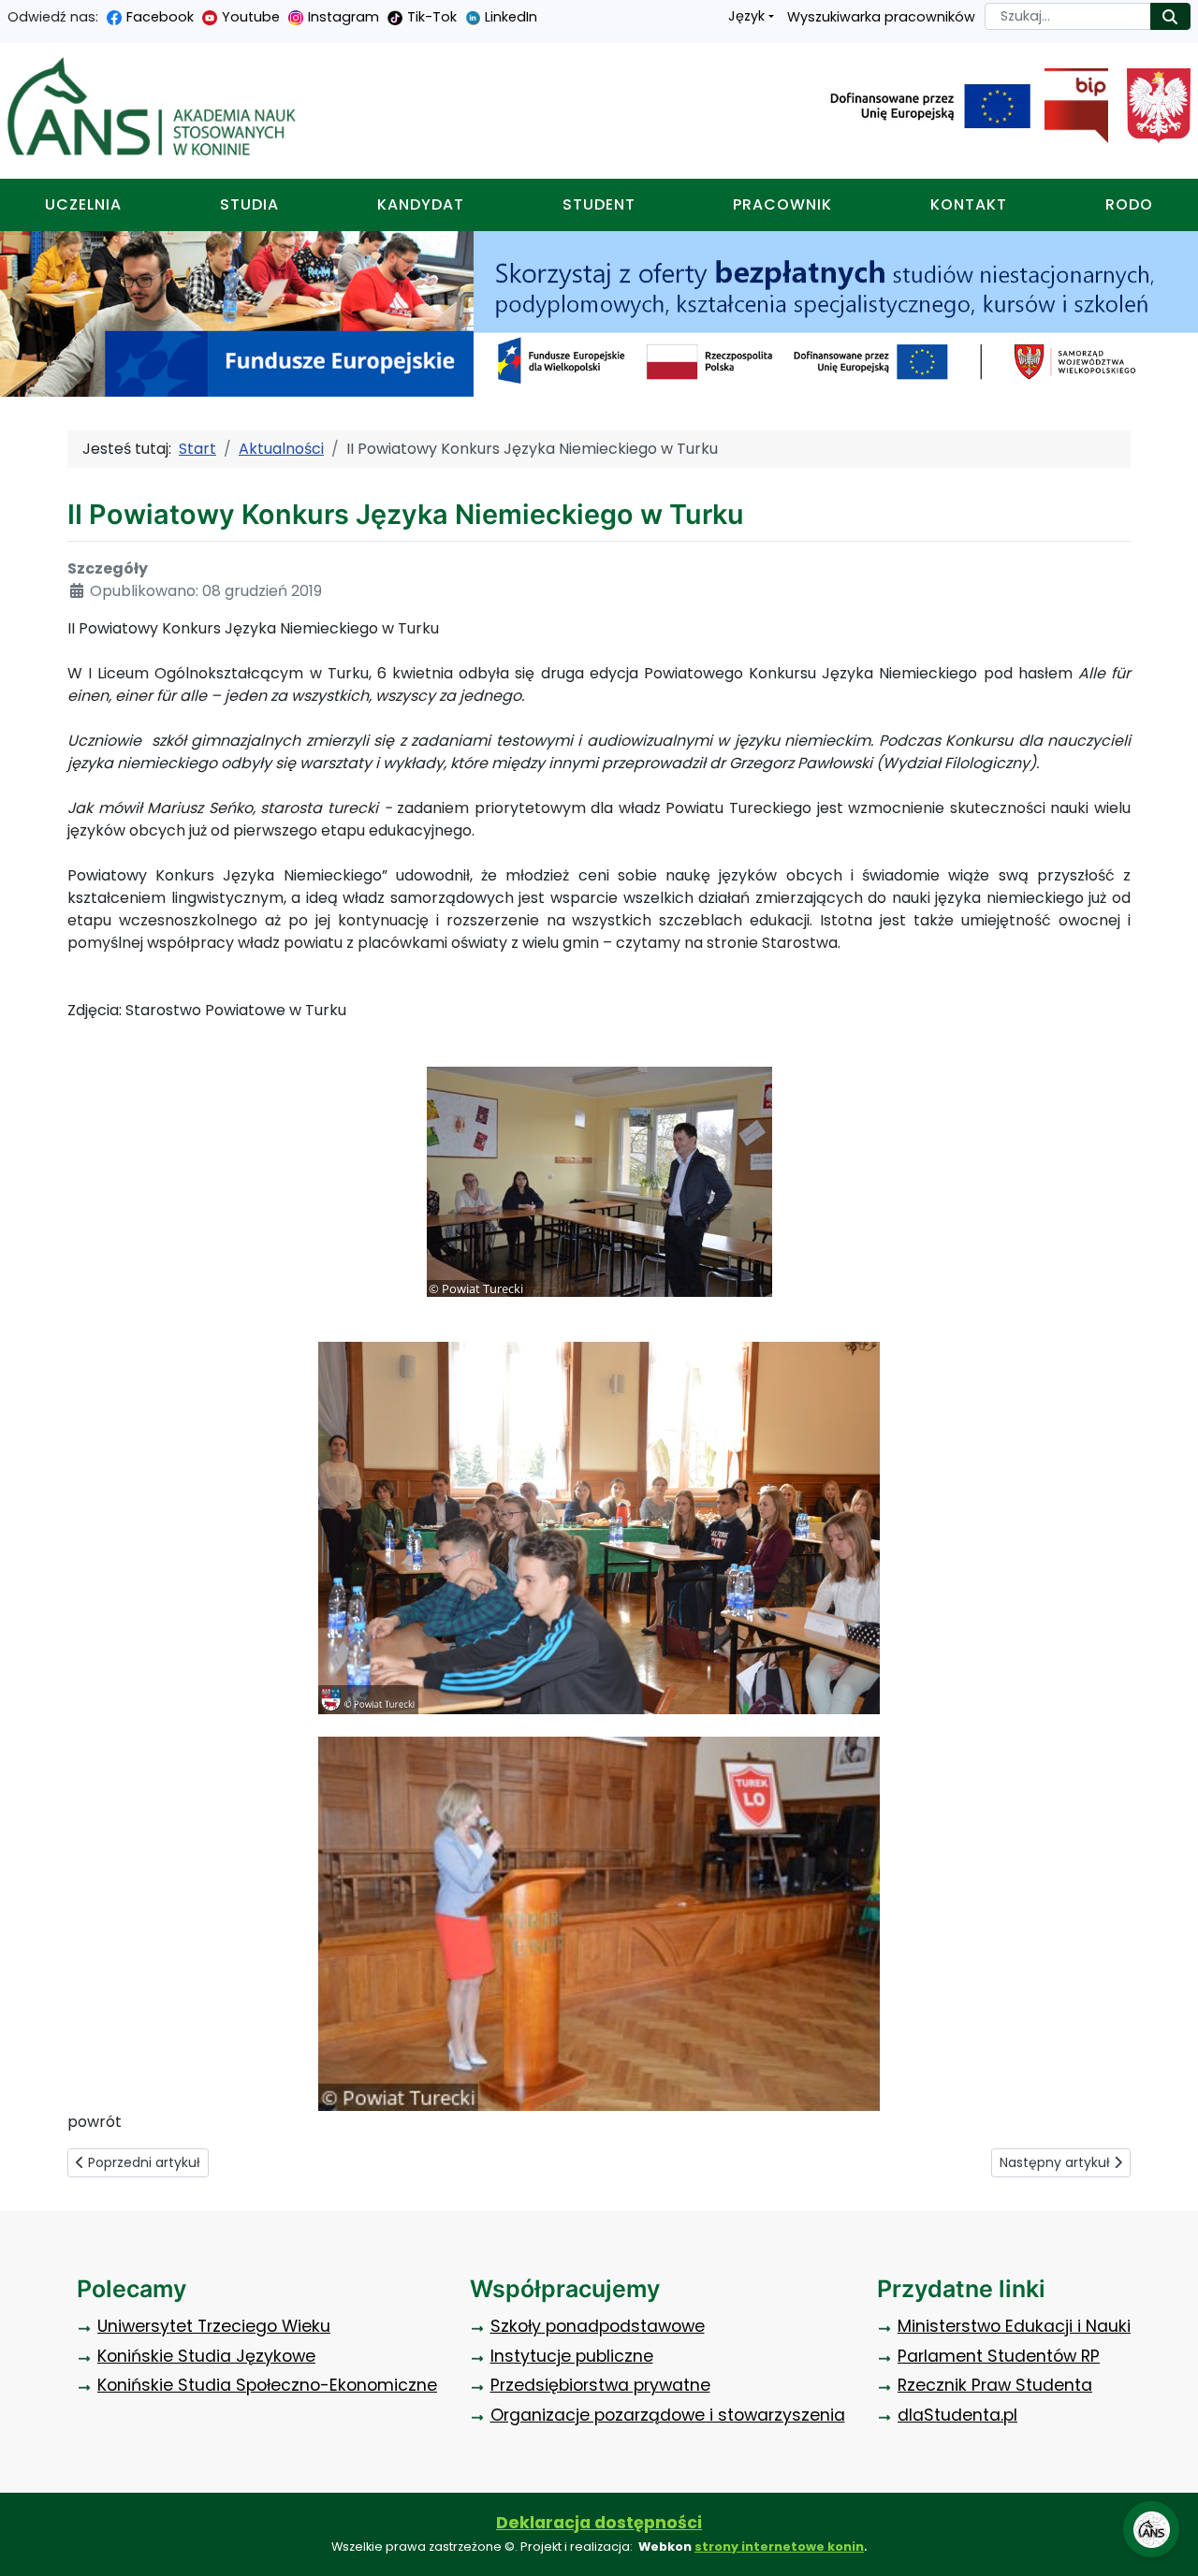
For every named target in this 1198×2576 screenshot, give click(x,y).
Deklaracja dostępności (599, 2523)
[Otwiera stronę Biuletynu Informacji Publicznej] (1069, 106)
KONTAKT (969, 204)
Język (746, 16)
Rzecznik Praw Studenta (995, 2385)
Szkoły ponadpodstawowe (598, 2326)
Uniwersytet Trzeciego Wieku (214, 2326)
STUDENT (599, 204)
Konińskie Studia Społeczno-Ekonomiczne (267, 2385)
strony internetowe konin (779, 2547)
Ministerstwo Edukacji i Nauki (1014, 2326)
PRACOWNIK (782, 204)
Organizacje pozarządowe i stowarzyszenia (668, 2415)
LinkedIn (511, 17)
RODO (1129, 204)
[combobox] (1068, 16)
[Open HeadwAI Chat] (1151, 2529)
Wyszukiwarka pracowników (881, 17)
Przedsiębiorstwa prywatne (600, 2385)
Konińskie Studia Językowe (206, 2356)
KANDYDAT (421, 204)
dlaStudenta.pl (957, 2415)
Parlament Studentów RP (999, 2356)
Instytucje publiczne (572, 2356)
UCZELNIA (83, 204)
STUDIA (249, 204)
